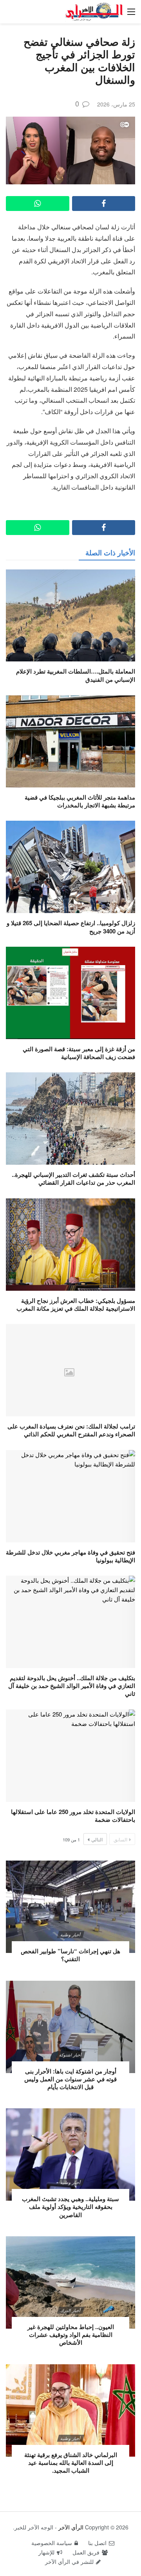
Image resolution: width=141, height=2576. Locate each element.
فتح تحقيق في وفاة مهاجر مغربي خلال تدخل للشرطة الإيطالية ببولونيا (70, 1556)
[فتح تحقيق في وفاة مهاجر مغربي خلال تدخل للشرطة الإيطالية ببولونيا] (70, 1496)
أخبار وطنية (70, 1935)
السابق (120, 1839)
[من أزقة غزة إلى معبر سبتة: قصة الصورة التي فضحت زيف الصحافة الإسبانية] (70, 993)
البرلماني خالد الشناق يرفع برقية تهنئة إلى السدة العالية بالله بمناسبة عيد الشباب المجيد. (71, 2463)
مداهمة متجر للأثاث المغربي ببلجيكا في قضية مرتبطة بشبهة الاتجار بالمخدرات (80, 801)
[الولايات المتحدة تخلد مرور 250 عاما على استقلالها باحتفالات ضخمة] (70, 1756)
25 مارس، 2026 (116, 104)
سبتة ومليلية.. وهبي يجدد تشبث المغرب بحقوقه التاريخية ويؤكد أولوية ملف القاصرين (70, 2207)
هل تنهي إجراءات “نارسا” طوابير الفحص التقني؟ (70, 1955)
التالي (97, 1839)
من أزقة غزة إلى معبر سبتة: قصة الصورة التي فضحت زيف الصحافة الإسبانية (79, 1053)
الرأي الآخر (71, 2527)
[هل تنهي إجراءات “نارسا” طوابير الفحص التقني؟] (70, 1907)
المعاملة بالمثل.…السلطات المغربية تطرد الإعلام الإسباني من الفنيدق (76, 675)
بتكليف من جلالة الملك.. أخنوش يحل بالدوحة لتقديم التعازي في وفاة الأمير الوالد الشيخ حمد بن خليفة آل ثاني (72, 1686)
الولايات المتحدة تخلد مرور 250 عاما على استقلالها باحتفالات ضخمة (73, 1816)
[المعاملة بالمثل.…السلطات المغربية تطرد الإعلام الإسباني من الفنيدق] (70, 616)
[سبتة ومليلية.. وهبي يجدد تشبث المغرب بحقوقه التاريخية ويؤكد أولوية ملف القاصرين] (70, 2154)
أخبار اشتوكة (70, 2055)
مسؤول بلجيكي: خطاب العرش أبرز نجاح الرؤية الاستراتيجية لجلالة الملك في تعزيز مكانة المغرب (76, 1304)
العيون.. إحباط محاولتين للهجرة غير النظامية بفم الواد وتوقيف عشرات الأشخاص (71, 2335)
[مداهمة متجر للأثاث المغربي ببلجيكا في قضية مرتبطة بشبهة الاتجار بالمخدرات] (70, 741)
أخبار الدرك (70, 2310)
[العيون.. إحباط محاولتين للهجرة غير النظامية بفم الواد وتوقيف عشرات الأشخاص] (70, 2282)
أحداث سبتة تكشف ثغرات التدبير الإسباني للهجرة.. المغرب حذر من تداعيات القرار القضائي (73, 1178)
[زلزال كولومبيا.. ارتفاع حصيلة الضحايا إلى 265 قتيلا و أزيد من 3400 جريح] (70, 867)
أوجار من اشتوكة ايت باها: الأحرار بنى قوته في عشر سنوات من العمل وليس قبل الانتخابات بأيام (70, 2079)
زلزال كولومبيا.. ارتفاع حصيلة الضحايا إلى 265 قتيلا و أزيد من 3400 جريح (71, 927)
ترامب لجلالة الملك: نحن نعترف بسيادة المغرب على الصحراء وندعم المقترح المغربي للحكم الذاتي (71, 1430)
